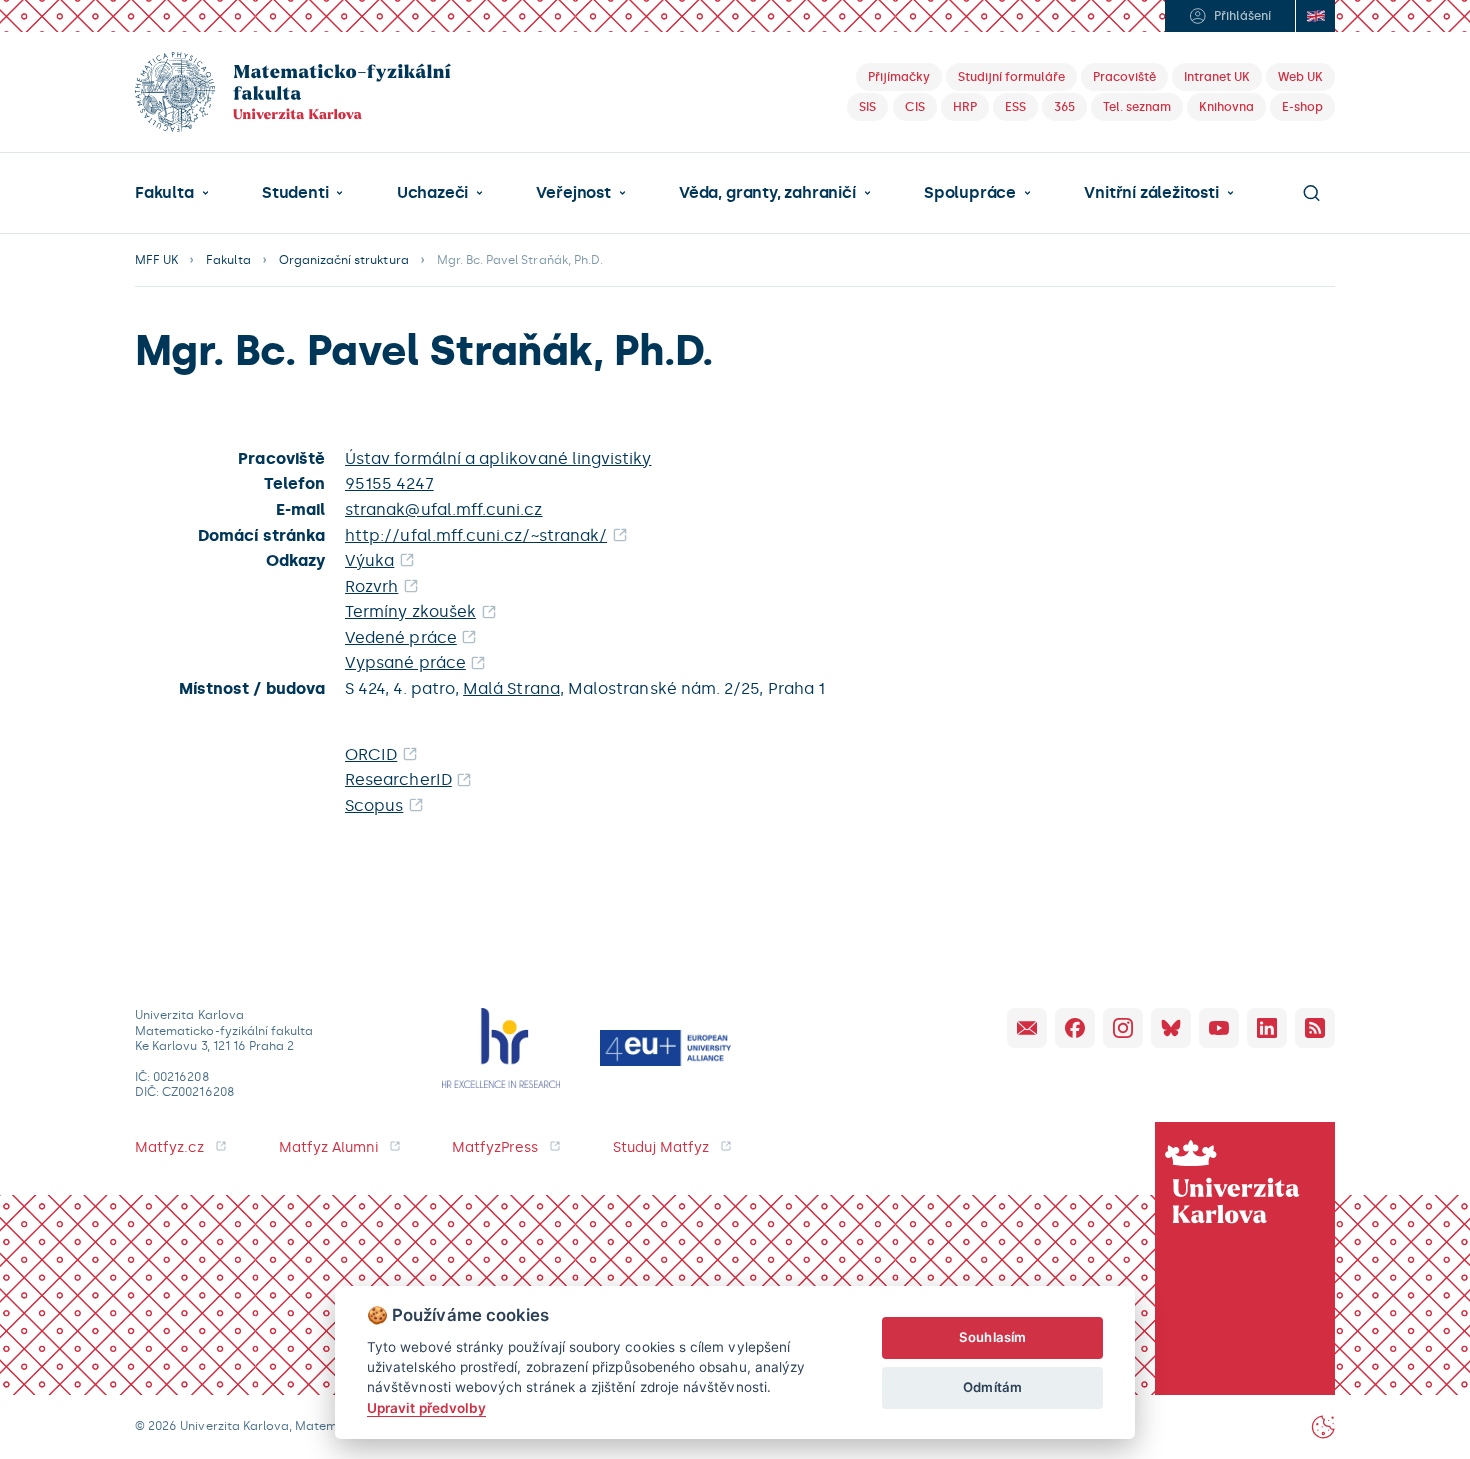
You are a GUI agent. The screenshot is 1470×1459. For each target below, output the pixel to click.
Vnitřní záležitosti (1151, 193)
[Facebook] (1075, 1028)
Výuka (369, 560)
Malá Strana (511, 688)
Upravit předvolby (426, 1408)
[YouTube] (1219, 1028)
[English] (1315, 16)
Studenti (295, 193)
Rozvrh (371, 586)
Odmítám (992, 1387)
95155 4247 (389, 483)
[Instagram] (1123, 1028)
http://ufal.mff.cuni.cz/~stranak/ (476, 535)
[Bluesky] (1171, 1028)
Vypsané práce (405, 662)
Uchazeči (432, 193)
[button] (172, 193)
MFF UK (156, 260)
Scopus (374, 805)
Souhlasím (992, 1337)
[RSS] (1315, 1028)
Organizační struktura (344, 260)
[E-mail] (1027, 1028)
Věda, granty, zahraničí (767, 193)
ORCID (371, 754)
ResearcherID (398, 779)
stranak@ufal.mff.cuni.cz (444, 509)
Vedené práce (401, 637)
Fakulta (164, 193)
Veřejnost (573, 193)
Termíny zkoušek (410, 611)
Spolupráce (970, 193)
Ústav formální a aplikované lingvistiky (498, 458)
